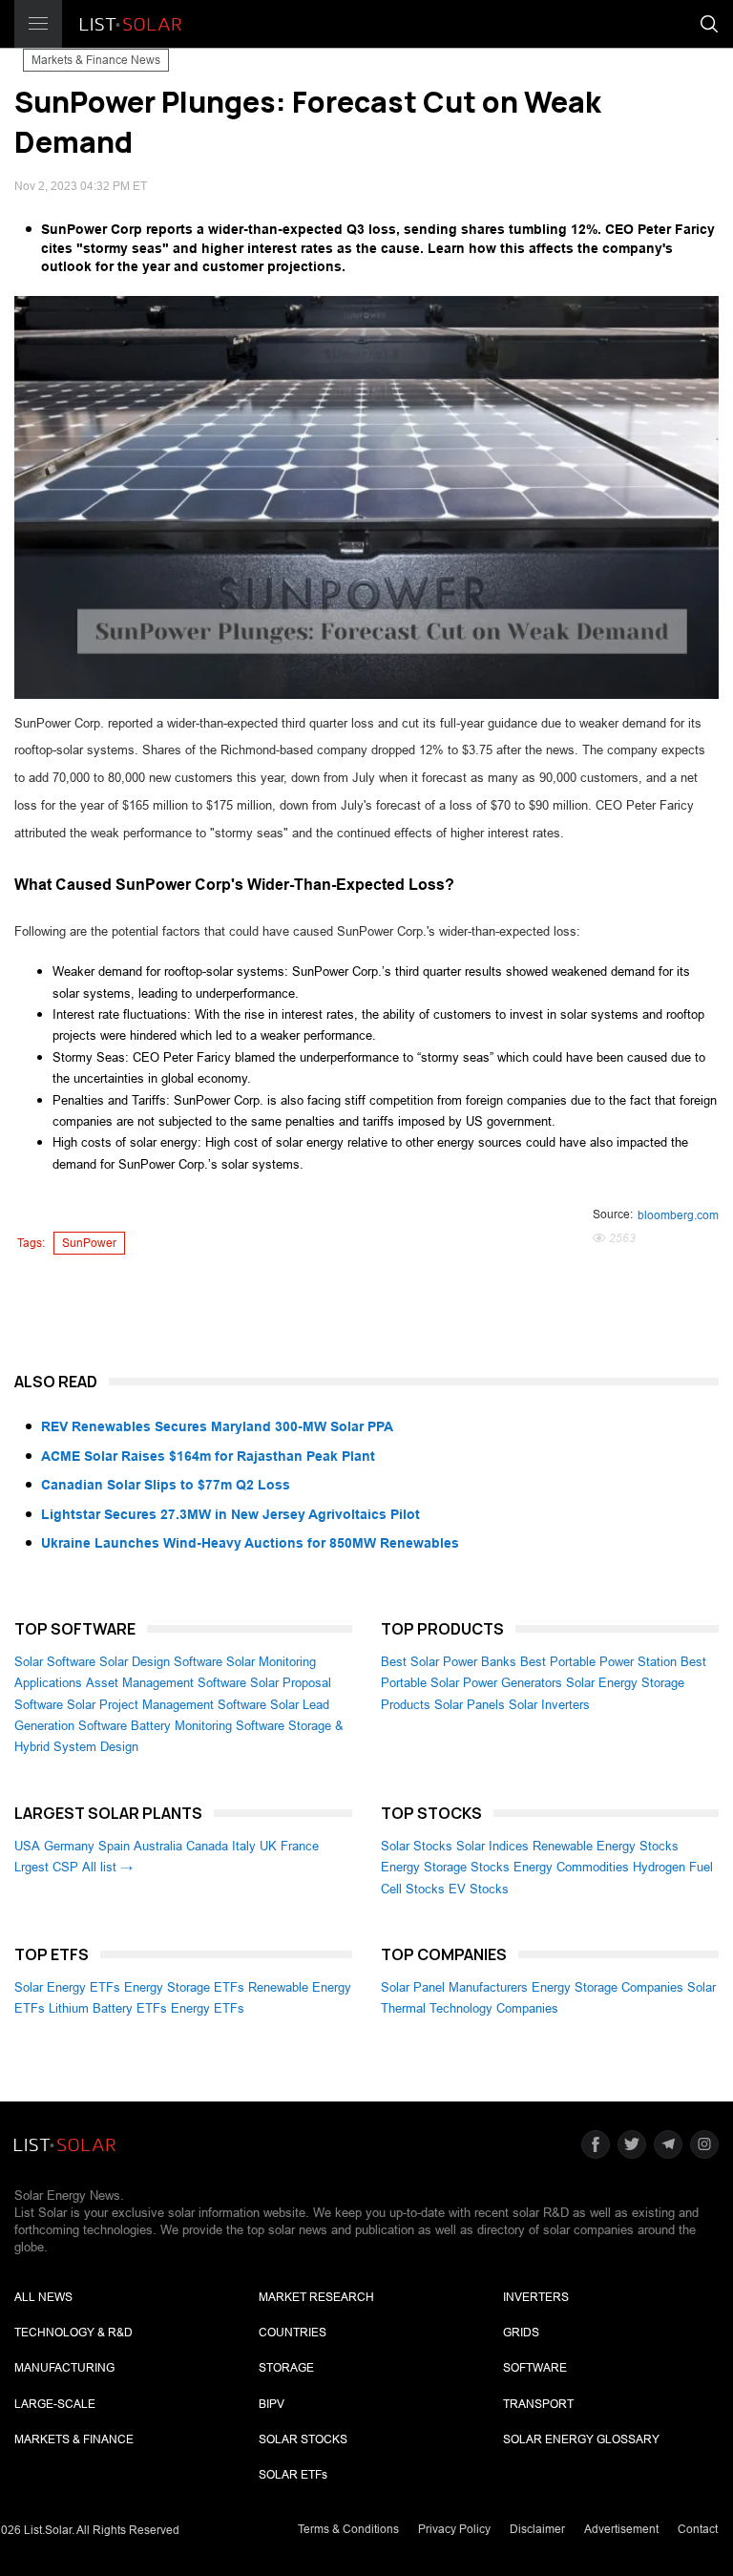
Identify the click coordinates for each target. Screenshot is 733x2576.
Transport (538, 2404)
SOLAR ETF (293, 2475)
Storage (286, 2368)
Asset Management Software (166, 1683)
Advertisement (621, 2529)
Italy (244, 1846)
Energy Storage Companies (607, 1987)
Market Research (316, 2297)
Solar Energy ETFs (67, 1987)
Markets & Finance (74, 2439)
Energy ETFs (208, 2008)
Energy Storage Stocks (445, 1867)
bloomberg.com (678, 1215)
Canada (207, 1846)
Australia (158, 1846)
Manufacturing (64, 2368)
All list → (107, 1867)
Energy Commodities (571, 1867)
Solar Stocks (417, 1846)
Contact (698, 2529)
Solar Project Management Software (167, 1705)
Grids (521, 2333)
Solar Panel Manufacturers (454, 1987)
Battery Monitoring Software (208, 1726)
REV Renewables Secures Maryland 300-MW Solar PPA (217, 1426)
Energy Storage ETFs (184, 1987)
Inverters (536, 2297)
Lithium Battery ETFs (108, 2008)
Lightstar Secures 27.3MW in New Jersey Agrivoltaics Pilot (230, 1514)
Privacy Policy (454, 2529)
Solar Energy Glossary (581, 2439)
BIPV (272, 2404)
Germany (69, 1846)
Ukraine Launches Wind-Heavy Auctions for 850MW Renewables (250, 1543)
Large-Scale (55, 2404)
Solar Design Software (161, 1662)
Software (535, 2368)
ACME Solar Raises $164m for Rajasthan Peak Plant (208, 1456)
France (300, 1846)
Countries (293, 2333)
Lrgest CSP (46, 1867)
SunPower (89, 1243)
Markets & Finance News (96, 60)
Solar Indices (492, 1846)
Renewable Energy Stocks (606, 1846)
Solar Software (55, 1662)
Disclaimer (537, 2529)
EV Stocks (479, 1889)
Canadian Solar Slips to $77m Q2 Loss (166, 1485)
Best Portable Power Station (598, 1662)
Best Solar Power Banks (449, 1662)
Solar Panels (470, 1705)
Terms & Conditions (348, 2529)
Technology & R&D (73, 2333)
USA (27, 1846)
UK (268, 1846)
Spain (114, 1846)
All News (43, 2297)
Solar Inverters (549, 1705)
